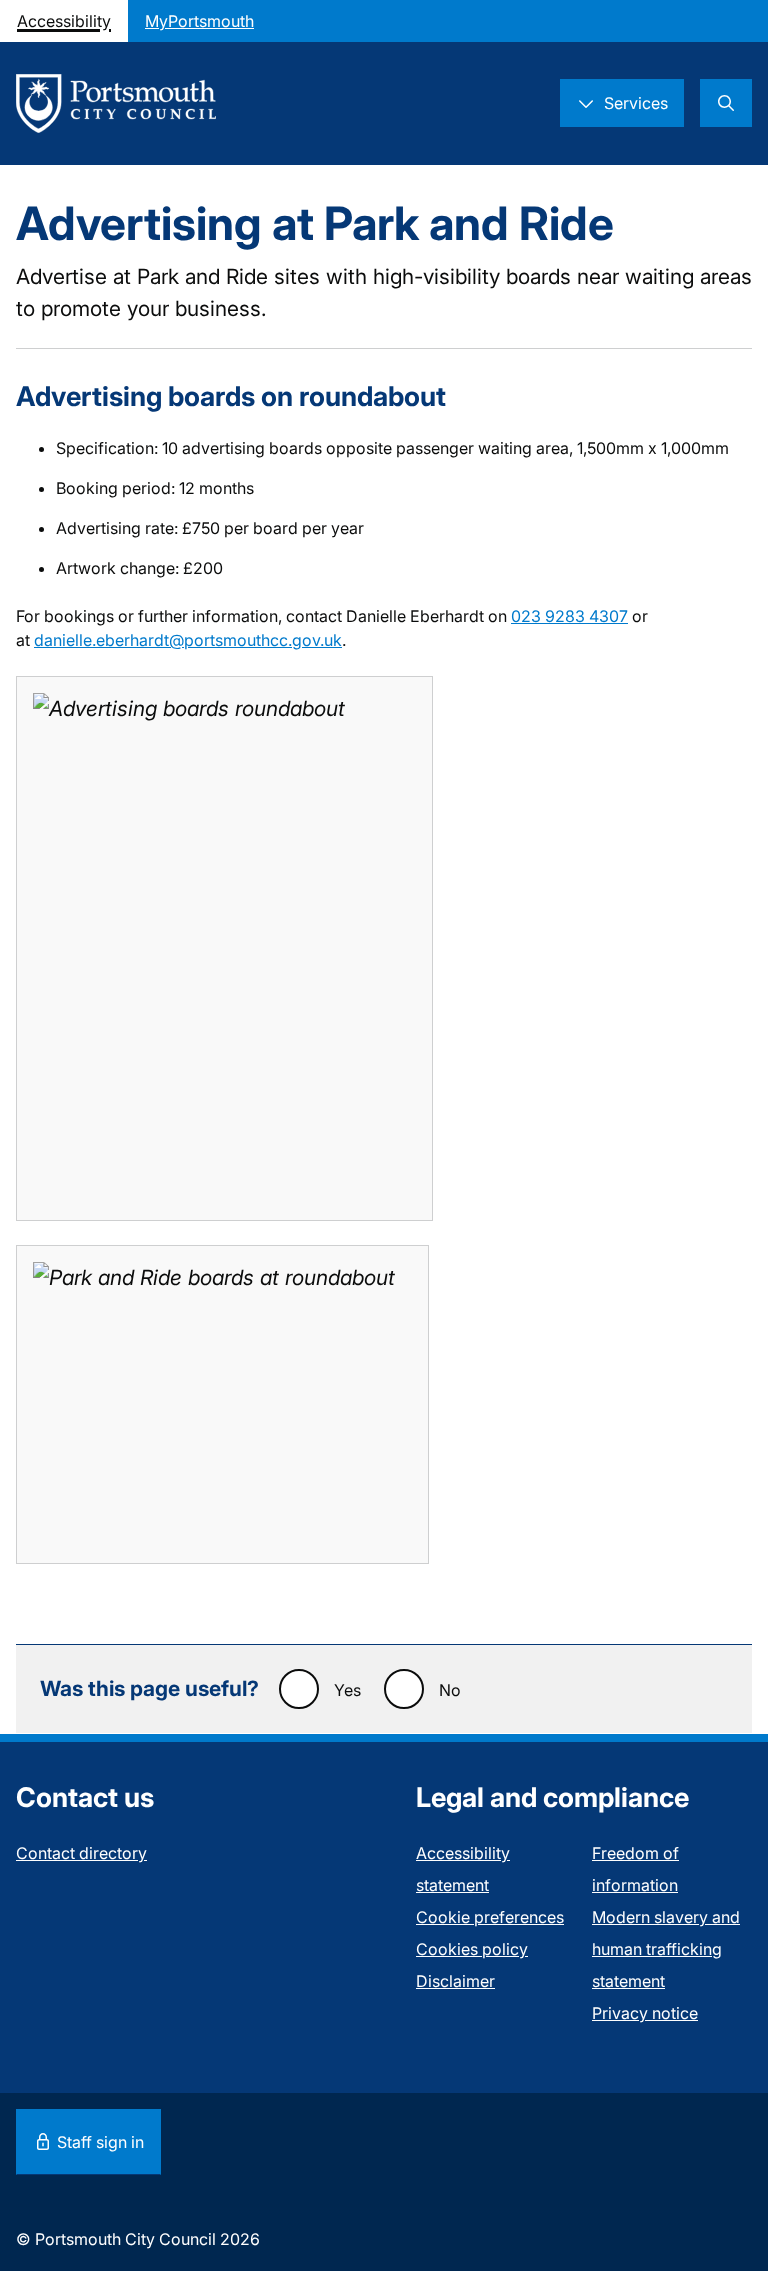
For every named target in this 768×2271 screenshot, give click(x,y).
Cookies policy (472, 1949)
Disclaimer (455, 1981)
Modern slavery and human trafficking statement (666, 1949)
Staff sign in (98, 2142)
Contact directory (81, 1853)
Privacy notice (645, 2013)
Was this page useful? (149, 1688)
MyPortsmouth (199, 21)
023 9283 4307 (569, 616)
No (450, 1690)
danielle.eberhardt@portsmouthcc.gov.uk (188, 640)
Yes (347, 1690)
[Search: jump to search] (726, 103)
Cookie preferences (490, 1917)
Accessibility (64, 21)
